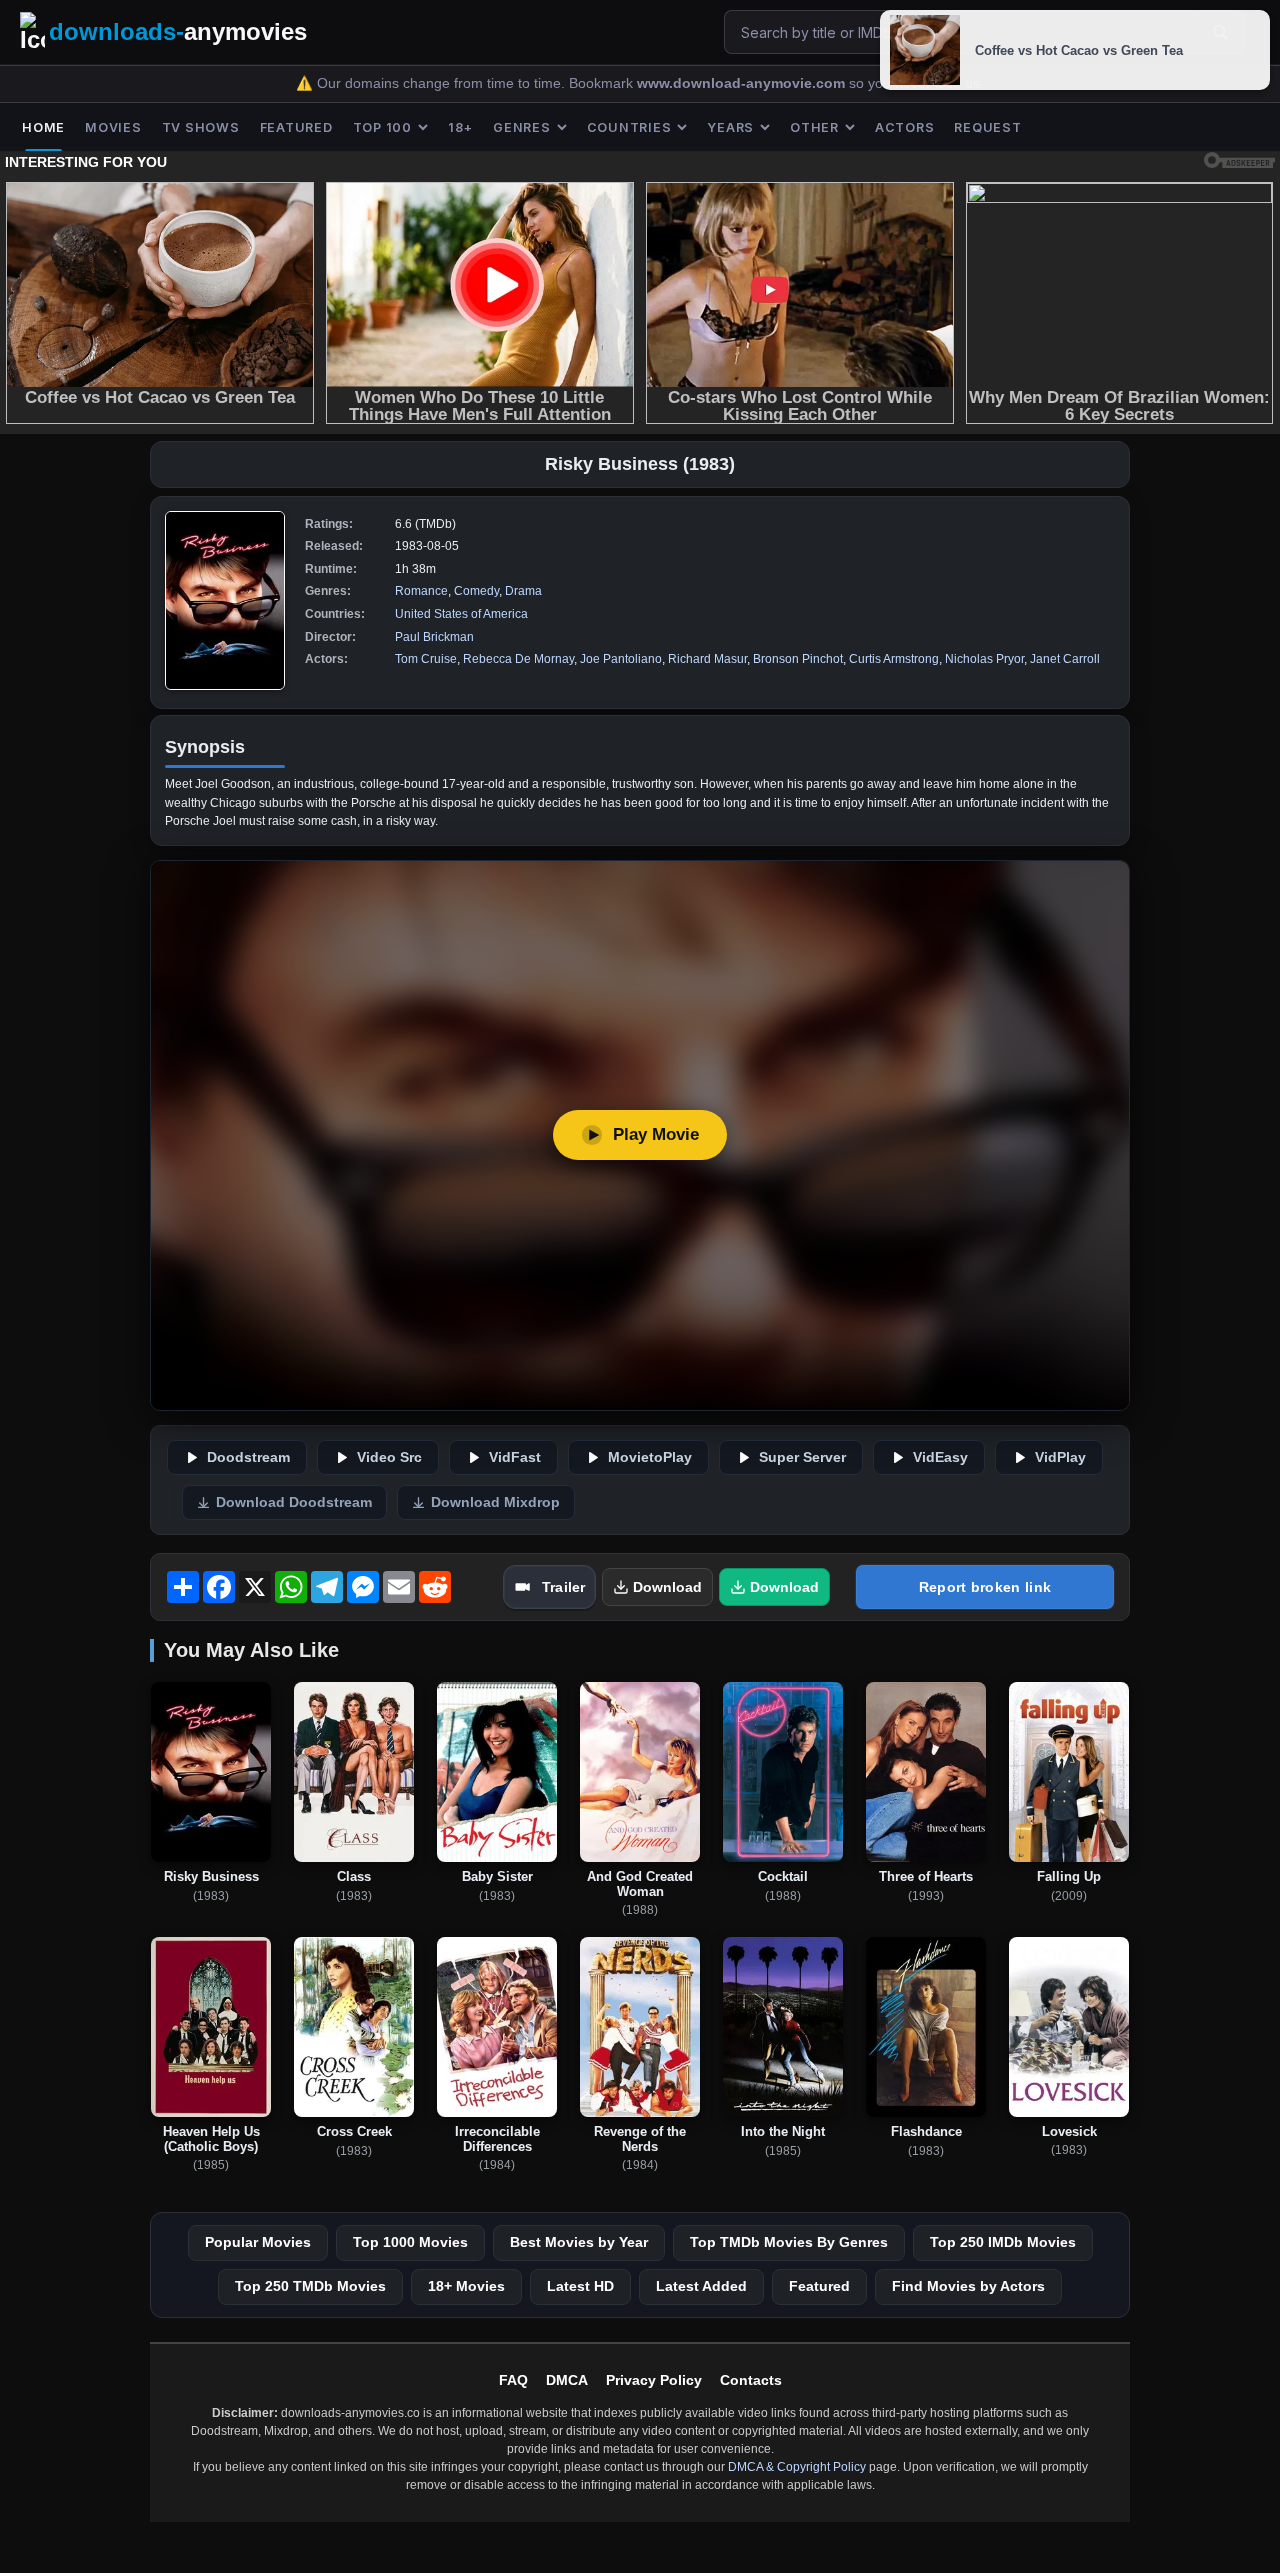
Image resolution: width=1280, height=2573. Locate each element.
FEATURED (296, 127)
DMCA (567, 2380)
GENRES (522, 127)
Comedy (476, 591)
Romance (421, 591)
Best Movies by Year (579, 2242)
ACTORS (905, 127)
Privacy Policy (654, 2380)
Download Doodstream (294, 1502)
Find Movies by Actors (968, 2286)
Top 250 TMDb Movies (310, 2286)
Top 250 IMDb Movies (1003, 2242)
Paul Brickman (434, 637)
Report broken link (985, 1587)
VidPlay (1060, 1457)
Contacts (751, 2380)
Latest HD (580, 2286)
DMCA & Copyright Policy (797, 2467)
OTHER (814, 127)
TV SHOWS (201, 127)
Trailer (563, 1587)
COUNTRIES (629, 127)
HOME (43, 127)
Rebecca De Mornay (518, 659)
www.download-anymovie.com (743, 83)
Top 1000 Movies (410, 2242)
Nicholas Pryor (984, 659)
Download (667, 1587)
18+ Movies (466, 2286)
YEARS (730, 127)
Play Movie (656, 1134)
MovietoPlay (650, 1457)
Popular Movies (258, 2242)
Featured (819, 2286)
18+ (460, 127)
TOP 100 (382, 127)
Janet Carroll (1065, 659)
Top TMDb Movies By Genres (789, 2242)
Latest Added (701, 2286)
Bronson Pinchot (798, 659)
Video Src (389, 1457)
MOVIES (113, 127)
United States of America (461, 614)
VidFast (515, 1457)
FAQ (513, 2380)
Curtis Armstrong (894, 659)
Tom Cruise (426, 659)
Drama (523, 591)
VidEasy (940, 1457)
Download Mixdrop (495, 1502)
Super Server (802, 1457)
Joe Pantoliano (621, 659)
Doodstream (248, 1457)
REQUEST (987, 127)
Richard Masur (707, 659)
